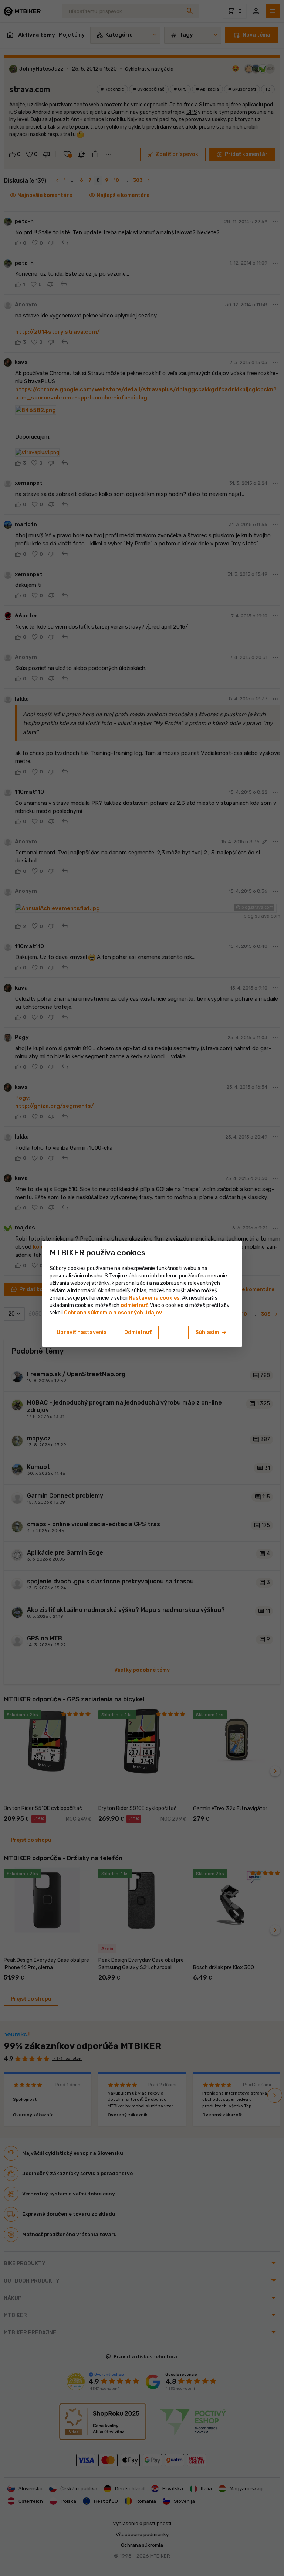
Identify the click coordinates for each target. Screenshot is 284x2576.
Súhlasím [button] (211, 1333)
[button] (134, 1305)
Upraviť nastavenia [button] (82, 1332)
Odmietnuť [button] (138, 1332)
